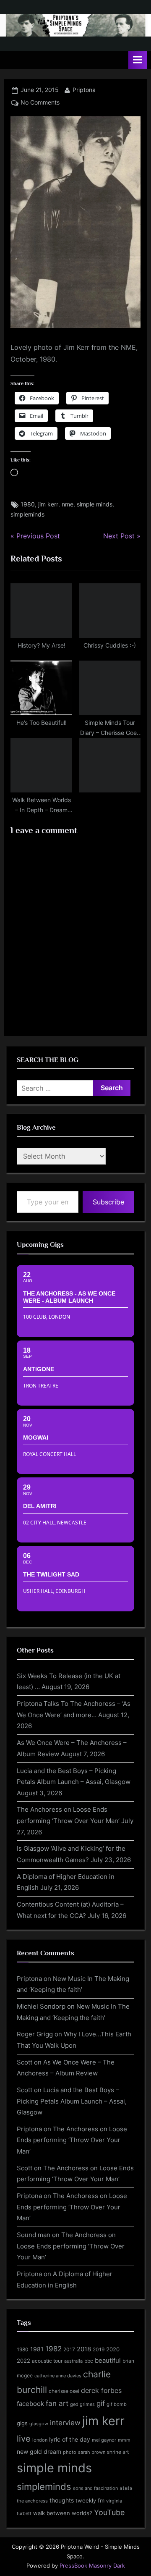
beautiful (108, 2361)
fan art (57, 2403)
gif (101, 2403)
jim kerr (48, 504)
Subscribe (108, 1202)
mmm (124, 2440)
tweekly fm (90, 2500)
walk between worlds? (63, 2513)
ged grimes (82, 2404)
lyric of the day (70, 2439)
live (24, 2439)
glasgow (39, 2424)
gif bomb (117, 2404)
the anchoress (32, 2501)
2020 (113, 2349)
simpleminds (27, 514)
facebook (30, 2404)
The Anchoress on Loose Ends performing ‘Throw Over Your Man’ (72, 2140)
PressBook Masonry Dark (92, 2566)
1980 (28, 504)
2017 (69, 2349)
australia (73, 2361)
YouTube (109, 2512)
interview (65, 2423)
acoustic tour (47, 2361)
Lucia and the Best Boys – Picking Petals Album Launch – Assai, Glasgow (72, 2101)
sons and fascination (95, 2488)
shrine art (118, 2452)
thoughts (62, 2500)
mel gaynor (104, 2440)
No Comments (40, 102)
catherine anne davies (58, 2376)
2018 (84, 2349)
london (40, 2440)
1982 (53, 2349)
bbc (89, 2361)
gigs (22, 2423)
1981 (37, 2349)
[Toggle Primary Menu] (138, 60)
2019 (99, 2350)
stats (126, 2488)
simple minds (95, 504)
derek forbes (101, 2391)
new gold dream (39, 2451)
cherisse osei (64, 2391)
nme (68, 504)
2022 (23, 2361)
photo (70, 2452)
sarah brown (92, 2452)
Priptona (84, 90)
